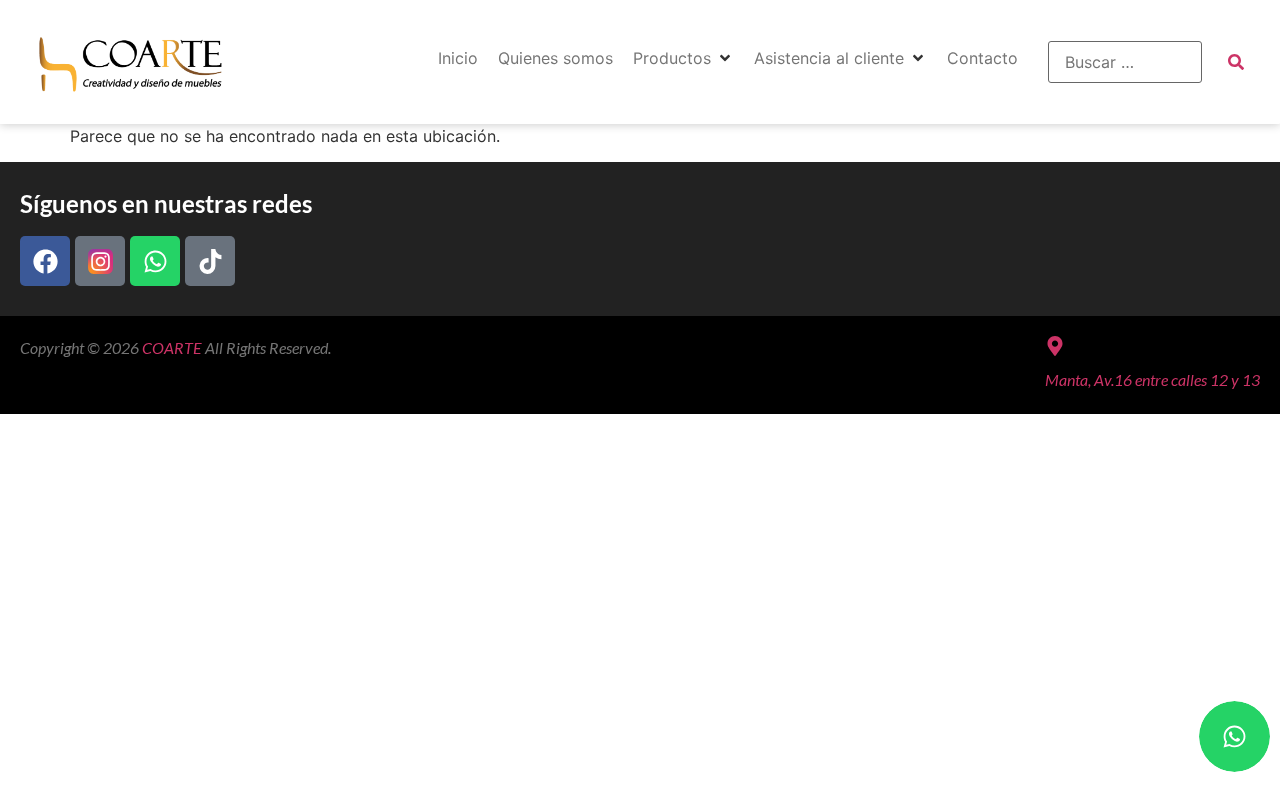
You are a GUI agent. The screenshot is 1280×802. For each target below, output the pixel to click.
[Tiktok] (210, 261)
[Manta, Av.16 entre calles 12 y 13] (1055, 346)
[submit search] (1236, 62)
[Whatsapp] (155, 261)
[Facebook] (45, 261)
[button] (683, 58)
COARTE (172, 347)
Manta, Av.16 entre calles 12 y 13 (1152, 379)
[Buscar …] (1125, 62)
